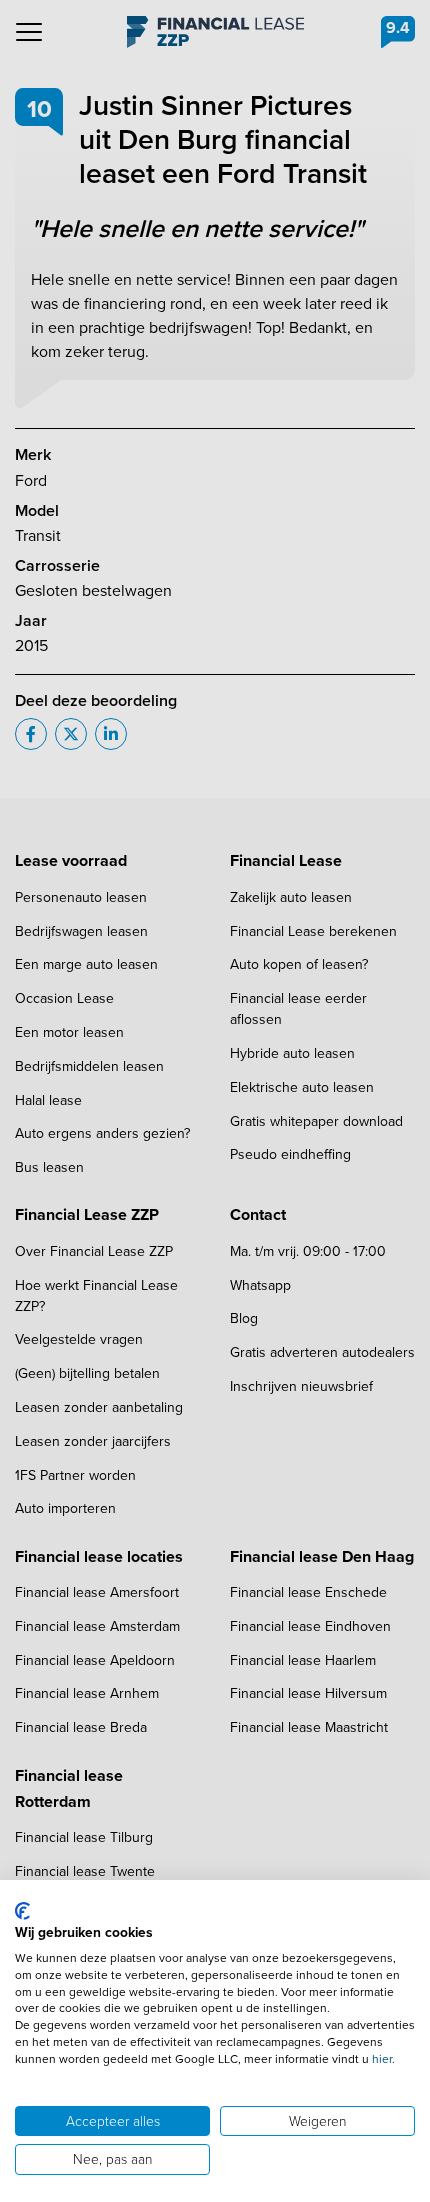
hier (382, 2059)
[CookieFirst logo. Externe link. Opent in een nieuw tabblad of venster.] (22, 1911)
